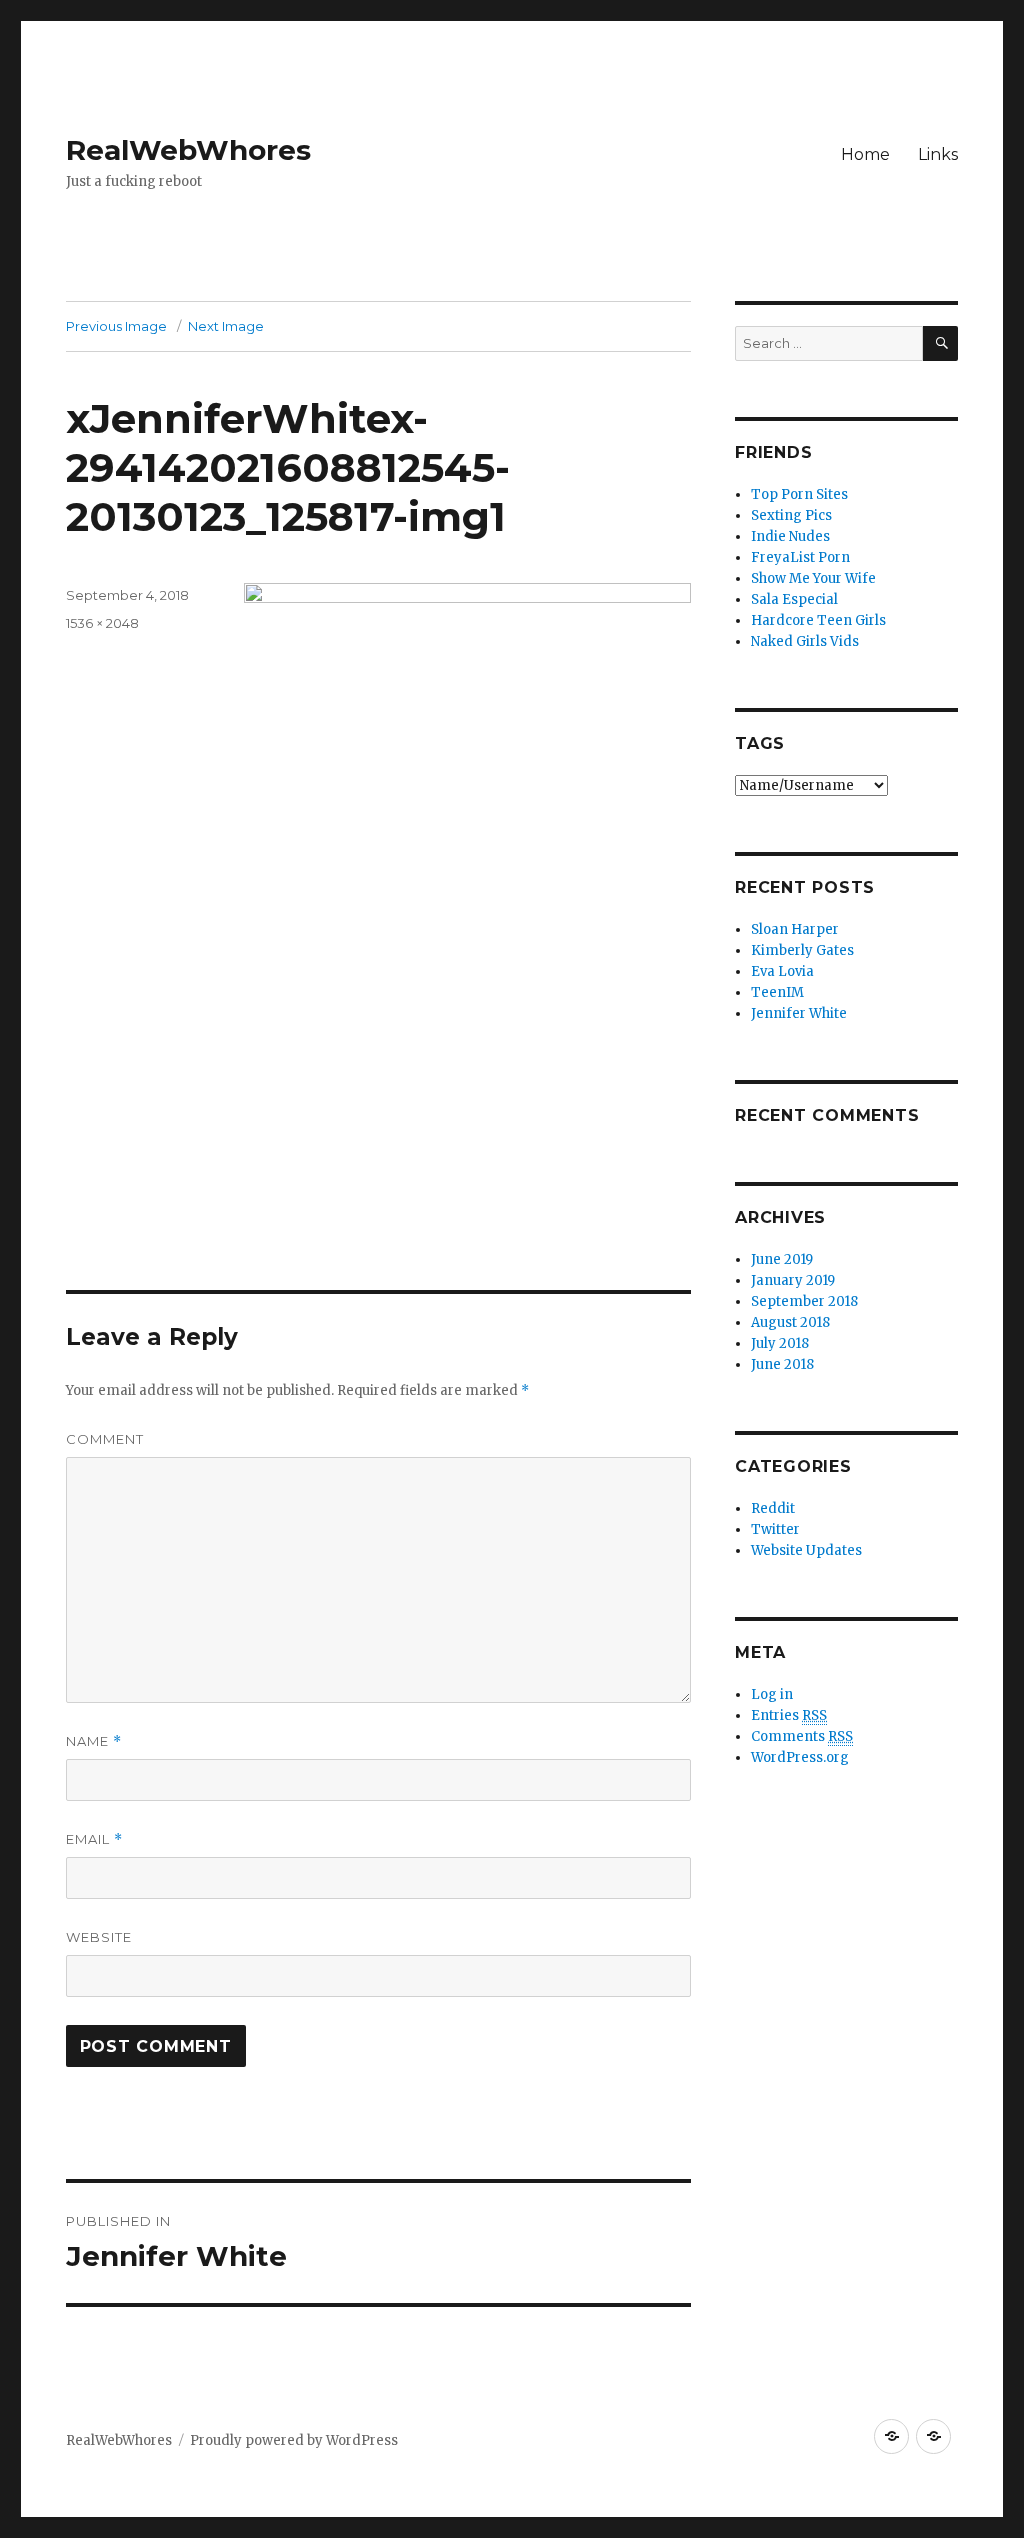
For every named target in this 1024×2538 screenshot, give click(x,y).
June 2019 (782, 1259)
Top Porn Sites (799, 494)
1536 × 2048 (102, 623)
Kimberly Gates (802, 950)
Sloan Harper (795, 929)
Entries (789, 1715)
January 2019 (793, 1280)
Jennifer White (799, 1013)
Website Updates (806, 1550)
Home (865, 154)
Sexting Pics (791, 515)
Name (94, 1741)
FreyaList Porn (800, 557)
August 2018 (790, 1322)
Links (938, 154)
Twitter (775, 1529)
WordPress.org (800, 1757)
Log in (772, 1694)
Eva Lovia (782, 971)
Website (99, 1937)
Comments (802, 1736)
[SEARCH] (940, 343)
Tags (760, 743)
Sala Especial (794, 599)
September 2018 (804, 1301)
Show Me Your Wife (813, 578)
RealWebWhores (188, 150)
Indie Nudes (790, 536)
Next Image (226, 326)
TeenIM (777, 992)
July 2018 (780, 1343)
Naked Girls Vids (805, 641)
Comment (105, 1439)
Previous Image (116, 326)
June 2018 (782, 1364)
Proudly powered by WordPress (294, 2440)
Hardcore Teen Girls (818, 620)
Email (94, 1839)
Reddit (773, 1508)
